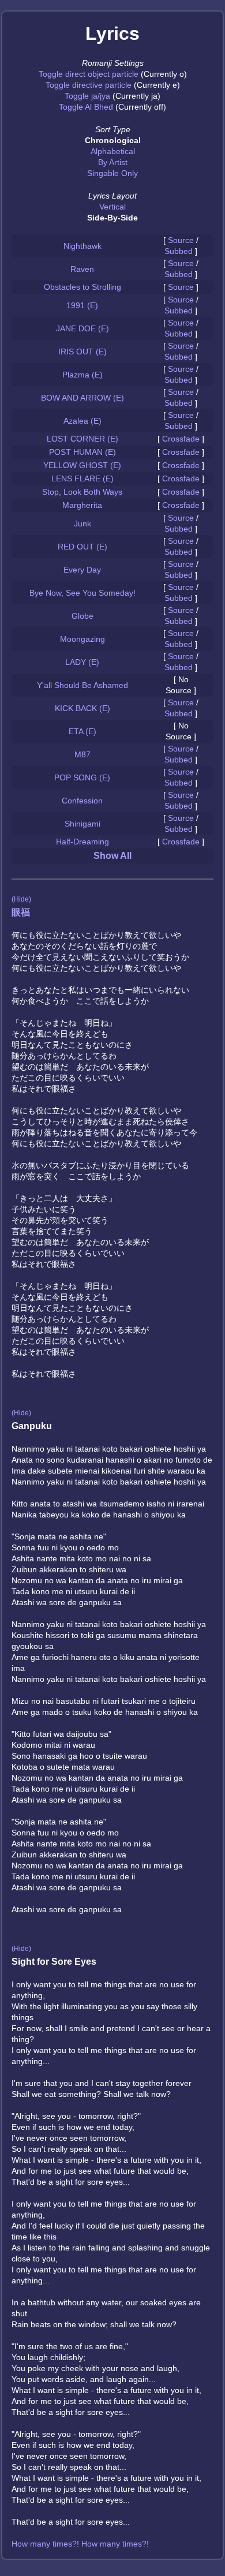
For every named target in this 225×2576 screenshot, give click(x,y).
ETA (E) (82, 731)
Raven (82, 269)
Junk (82, 524)
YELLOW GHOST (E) (82, 465)
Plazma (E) (82, 375)
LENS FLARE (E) (82, 478)
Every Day (82, 570)
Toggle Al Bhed (86, 107)
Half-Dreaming (82, 842)
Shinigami (82, 824)
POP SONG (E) (82, 777)
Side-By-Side (112, 218)
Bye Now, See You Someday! (82, 593)
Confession (82, 801)
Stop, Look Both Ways (82, 492)
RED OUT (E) (82, 547)
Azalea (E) (82, 421)
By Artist (113, 162)
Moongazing (82, 639)
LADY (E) (82, 662)
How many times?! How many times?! (80, 2544)
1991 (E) (82, 305)
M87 (82, 754)
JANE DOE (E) (82, 328)
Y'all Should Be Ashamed (82, 685)
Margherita (82, 505)
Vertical (112, 207)
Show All (112, 856)
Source (181, 240)
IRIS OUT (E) (82, 352)
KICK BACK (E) (82, 708)
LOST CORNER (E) (82, 439)
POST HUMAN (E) (82, 452)
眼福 (21, 912)
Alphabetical (113, 151)
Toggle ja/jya (87, 96)
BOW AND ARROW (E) (82, 398)
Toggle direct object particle (89, 74)
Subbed (179, 251)
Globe (82, 616)
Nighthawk (82, 246)
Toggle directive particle (89, 85)
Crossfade (181, 439)
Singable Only (112, 173)
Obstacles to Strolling (82, 287)
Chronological (113, 140)
